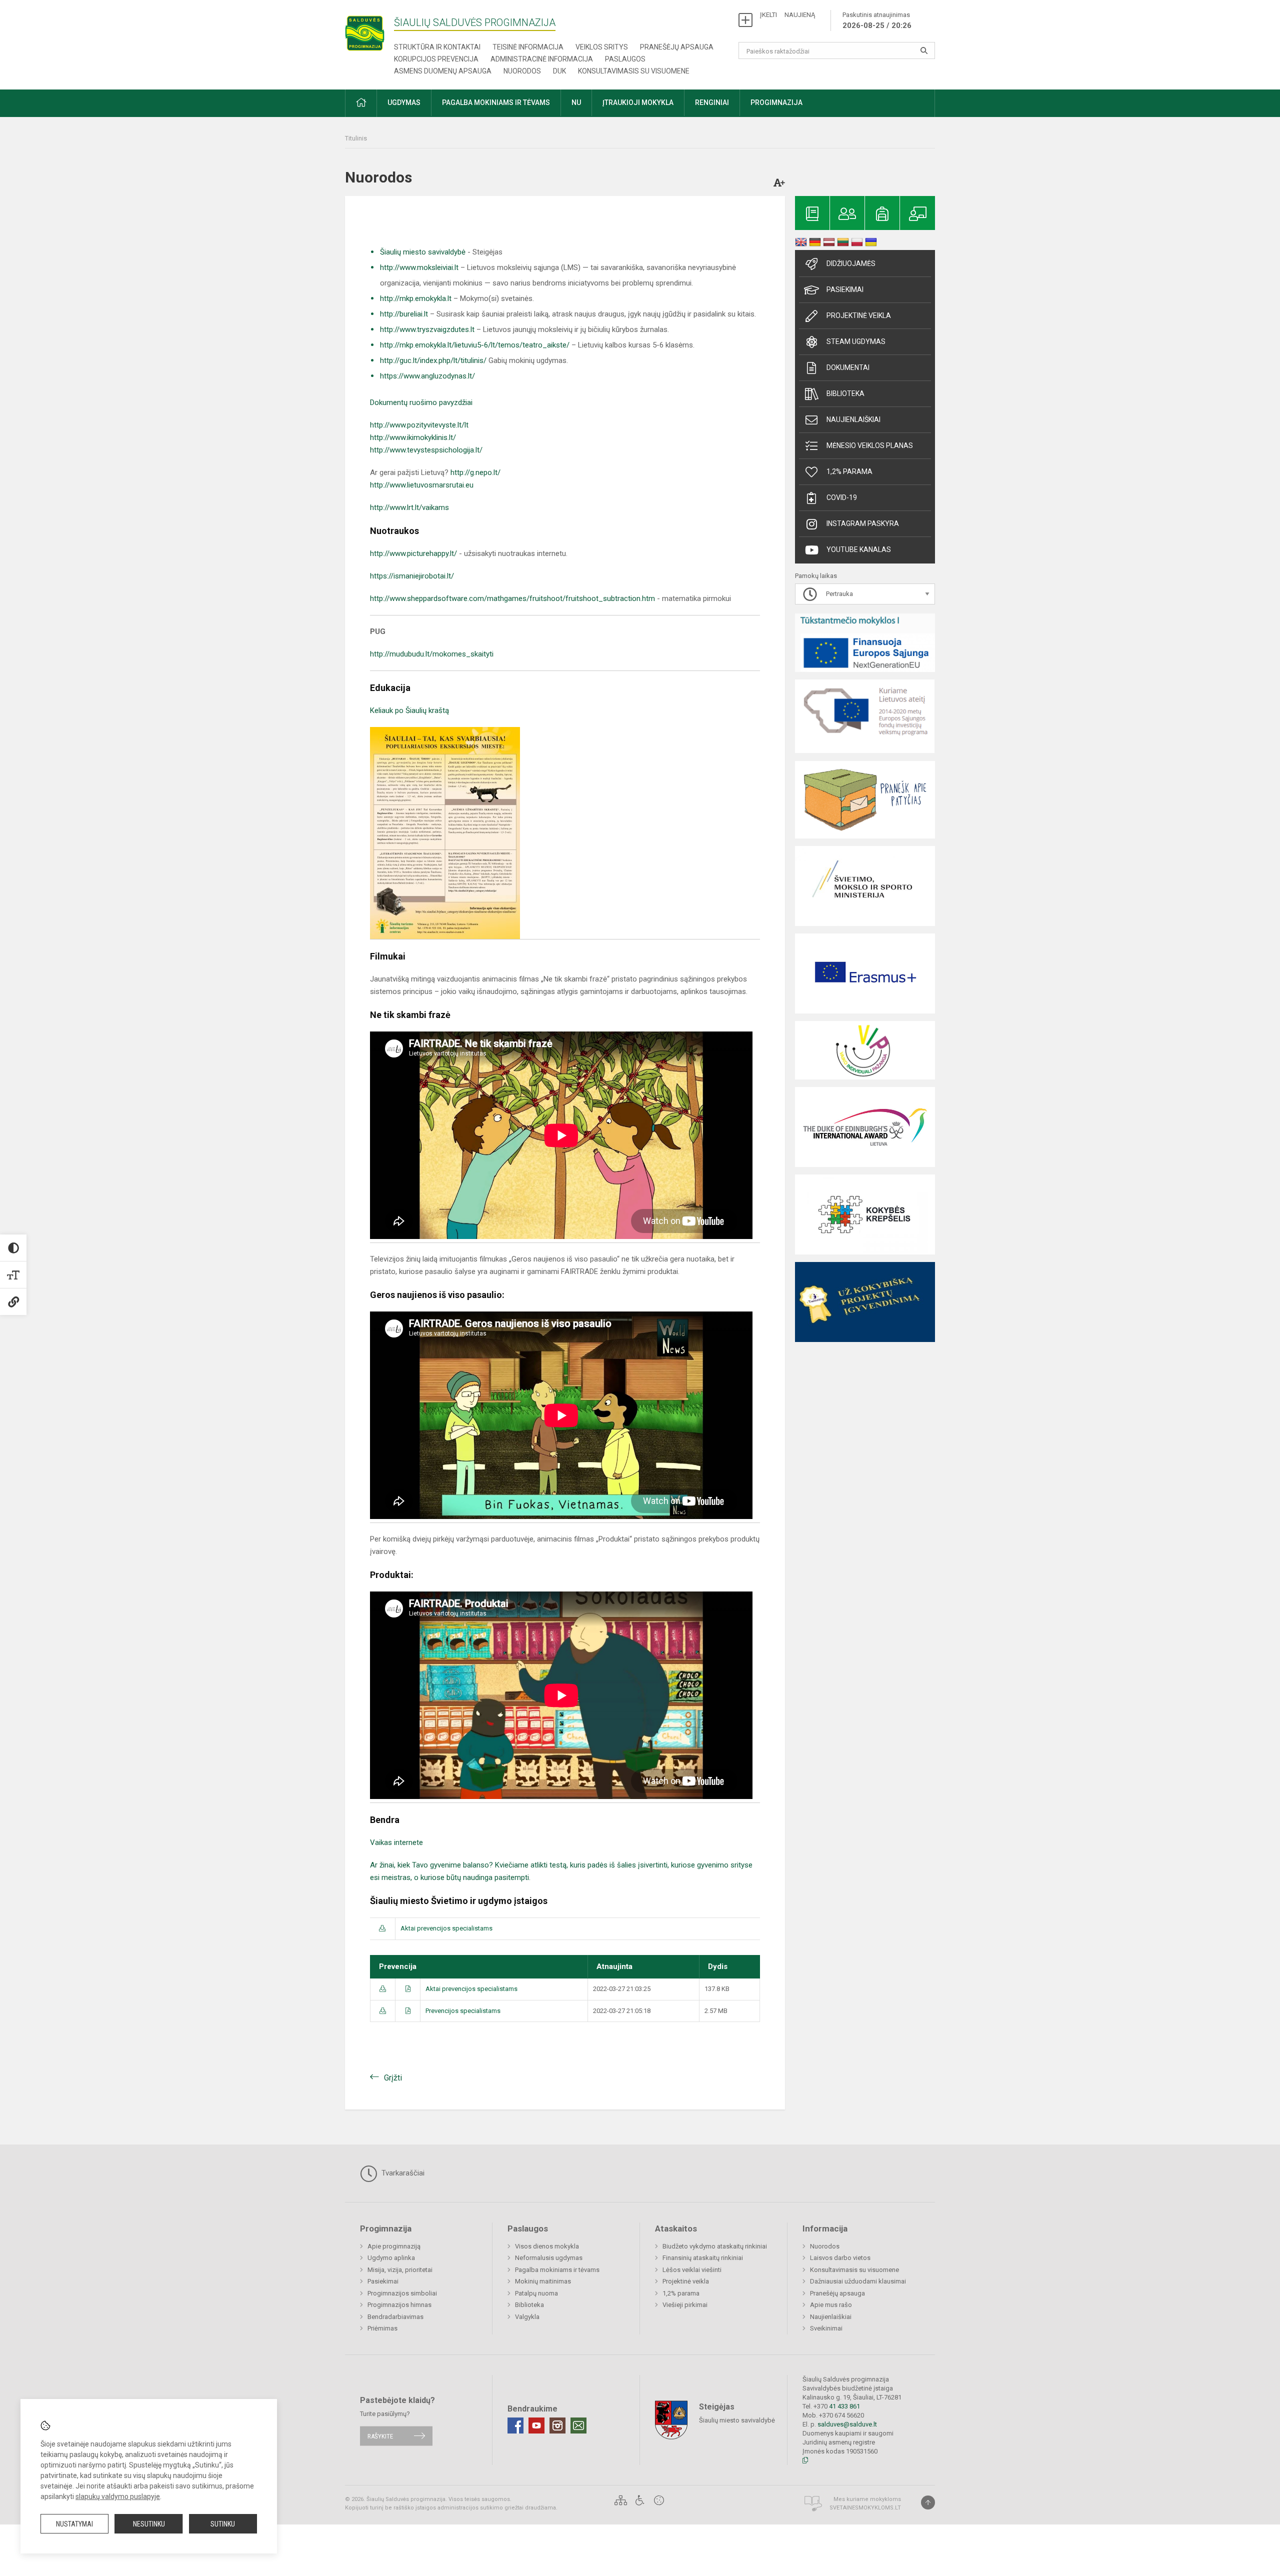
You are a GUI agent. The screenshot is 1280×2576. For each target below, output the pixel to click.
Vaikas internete (397, 1842)
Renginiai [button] (712, 102)
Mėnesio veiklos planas (870, 445)
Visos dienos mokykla (547, 2246)
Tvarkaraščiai (402, 2173)
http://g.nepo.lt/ (475, 472)
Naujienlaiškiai (853, 419)
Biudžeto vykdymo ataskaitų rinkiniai (715, 2246)
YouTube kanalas (859, 549)
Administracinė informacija (542, 59)
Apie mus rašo (831, 2305)
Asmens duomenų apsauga (443, 71)
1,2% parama (849, 471)
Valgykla (527, 2317)
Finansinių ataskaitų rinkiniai (703, 2258)
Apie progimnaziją (394, 2246)
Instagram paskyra (863, 523)
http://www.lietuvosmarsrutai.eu (422, 485)
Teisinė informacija (528, 47)
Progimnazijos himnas (399, 2305)
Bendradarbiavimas (395, 2317)
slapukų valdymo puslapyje (118, 2496)
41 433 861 (844, 2406)
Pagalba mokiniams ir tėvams (557, 2270)
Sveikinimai (826, 2328)
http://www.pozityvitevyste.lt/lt (419, 425)
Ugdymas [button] (404, 102)
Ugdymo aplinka (391, 2258)
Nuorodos (522, 71)
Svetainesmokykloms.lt (865, 2508)
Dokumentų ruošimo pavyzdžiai (421, 402)
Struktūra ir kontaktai (437, 47)
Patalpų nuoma (536, 2293)
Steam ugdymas (856, 341)
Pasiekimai (845, 289)
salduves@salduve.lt (847, 2424)
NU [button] (576, 102)
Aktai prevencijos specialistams (446, 1928)
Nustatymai (74, 2524)
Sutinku (223, 2524)
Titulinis (356, 138)
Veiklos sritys (602, 47)
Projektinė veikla (859, 315)
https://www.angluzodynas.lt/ (427, 376)
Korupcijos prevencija (436, 59)
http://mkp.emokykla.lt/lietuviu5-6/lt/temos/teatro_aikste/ (475, 345)
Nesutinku (149, 2524)
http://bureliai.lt (404, 314)
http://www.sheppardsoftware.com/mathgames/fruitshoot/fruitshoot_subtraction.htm (512, 598)
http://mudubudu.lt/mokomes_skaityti (432, 654)
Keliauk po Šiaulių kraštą (409, 710)
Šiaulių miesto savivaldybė (423, 252)
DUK (559, 71)
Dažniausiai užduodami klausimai (858, 2281)
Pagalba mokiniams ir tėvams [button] (496, 102)
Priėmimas (382, 2328)
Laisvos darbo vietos (840, 2258)
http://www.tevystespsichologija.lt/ (426, 450)
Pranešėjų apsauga (677, 47)
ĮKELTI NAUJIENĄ (787, 15)
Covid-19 (842, 497)
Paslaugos (625, 59)
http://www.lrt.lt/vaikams (409, 507)
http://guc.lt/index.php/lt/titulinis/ (433, 360)
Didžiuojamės (851, 263)
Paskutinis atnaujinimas (877, 20)
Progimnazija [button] (776, 102)
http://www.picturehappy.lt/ (413, 553)
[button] (361, 103)
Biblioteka (845, 393)
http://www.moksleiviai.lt (419, 267)
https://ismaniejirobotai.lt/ (412, 576)
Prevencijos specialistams (463, 2011)
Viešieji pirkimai (685, 2305)
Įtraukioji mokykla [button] (638, 102)
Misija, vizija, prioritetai (400, 2270)
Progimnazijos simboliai (402, 2293)
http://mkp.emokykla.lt (416, 298)
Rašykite (380, 2436)
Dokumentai (848, 367)
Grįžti (393, 2078)
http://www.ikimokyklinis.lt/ (413, 437)
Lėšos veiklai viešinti (692, 2270)
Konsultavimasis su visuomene (634, 71)
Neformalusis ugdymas (549, 2258)
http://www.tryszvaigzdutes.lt (427, 329)
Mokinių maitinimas (543, 2281)
